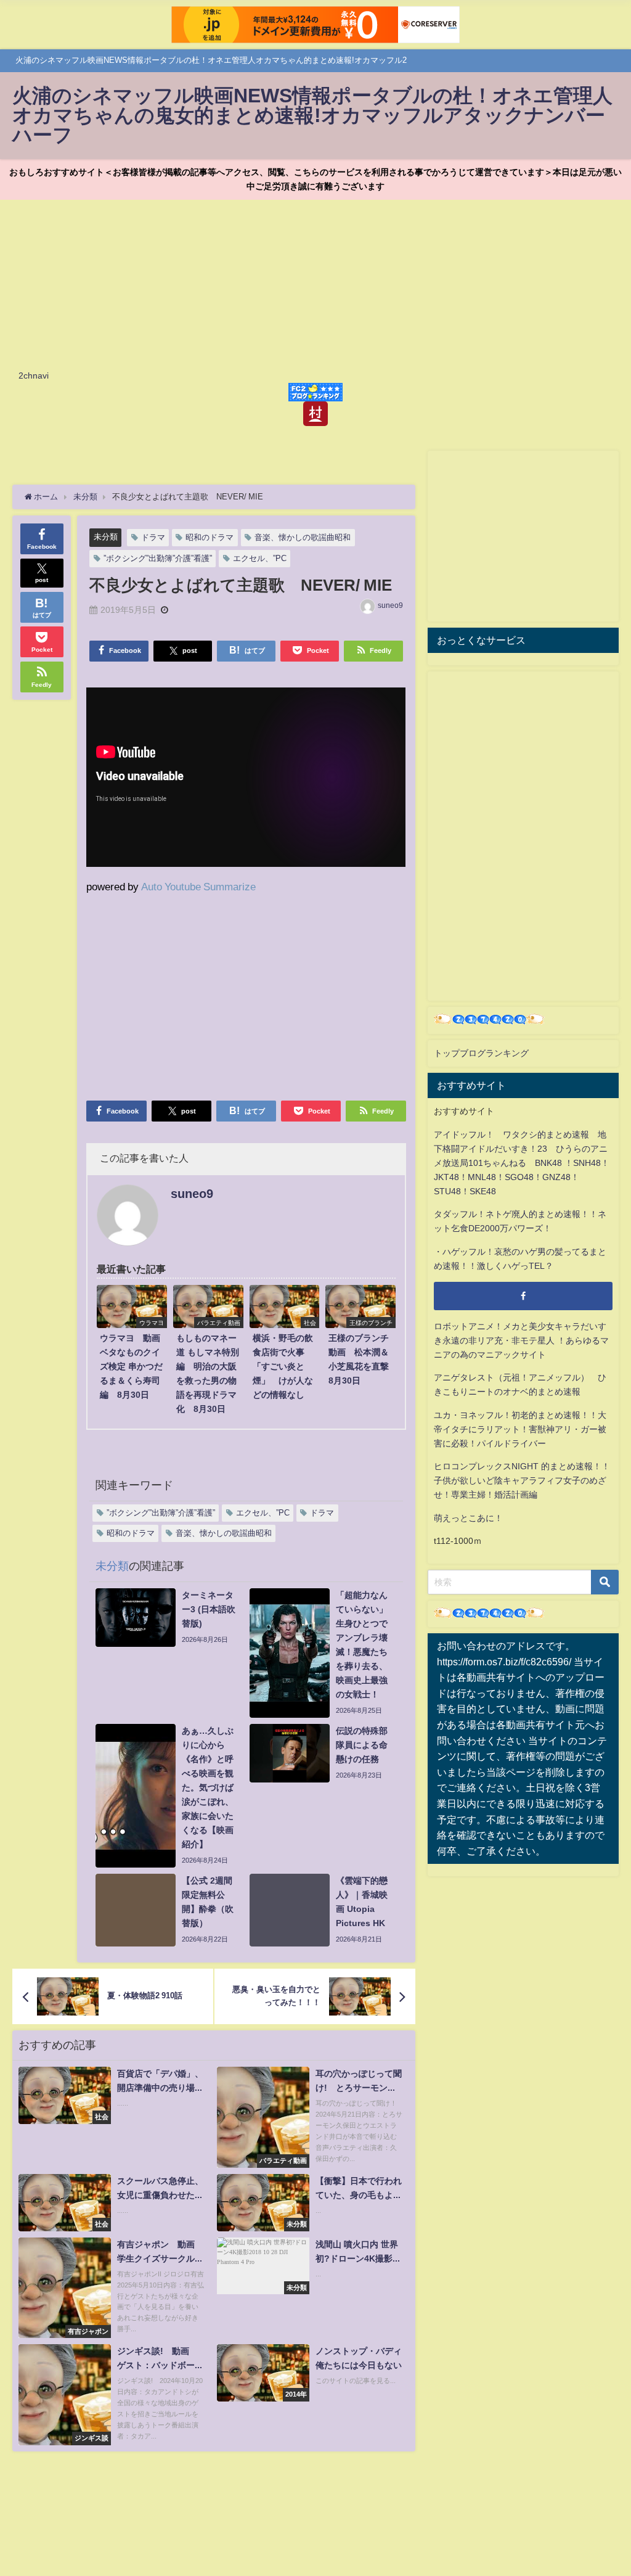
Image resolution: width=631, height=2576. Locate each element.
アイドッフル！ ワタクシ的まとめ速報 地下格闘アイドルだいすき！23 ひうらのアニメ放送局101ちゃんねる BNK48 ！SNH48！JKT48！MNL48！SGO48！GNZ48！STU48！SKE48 (522, 1163)
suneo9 (390, 605)
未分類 (106, 537)
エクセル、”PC (260, 558)
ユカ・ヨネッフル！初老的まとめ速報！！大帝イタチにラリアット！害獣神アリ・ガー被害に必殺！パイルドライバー (520, 1429)
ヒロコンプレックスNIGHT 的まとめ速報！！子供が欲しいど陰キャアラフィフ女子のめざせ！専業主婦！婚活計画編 (522, 1480)
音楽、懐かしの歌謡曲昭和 (303, 537)
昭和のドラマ (210, 537)
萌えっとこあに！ (468, 1518)
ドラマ (153, 537)
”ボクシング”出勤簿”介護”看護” (158, 558)
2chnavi (34, 375)
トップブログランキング (481, 1053)
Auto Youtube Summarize (198, 886)
